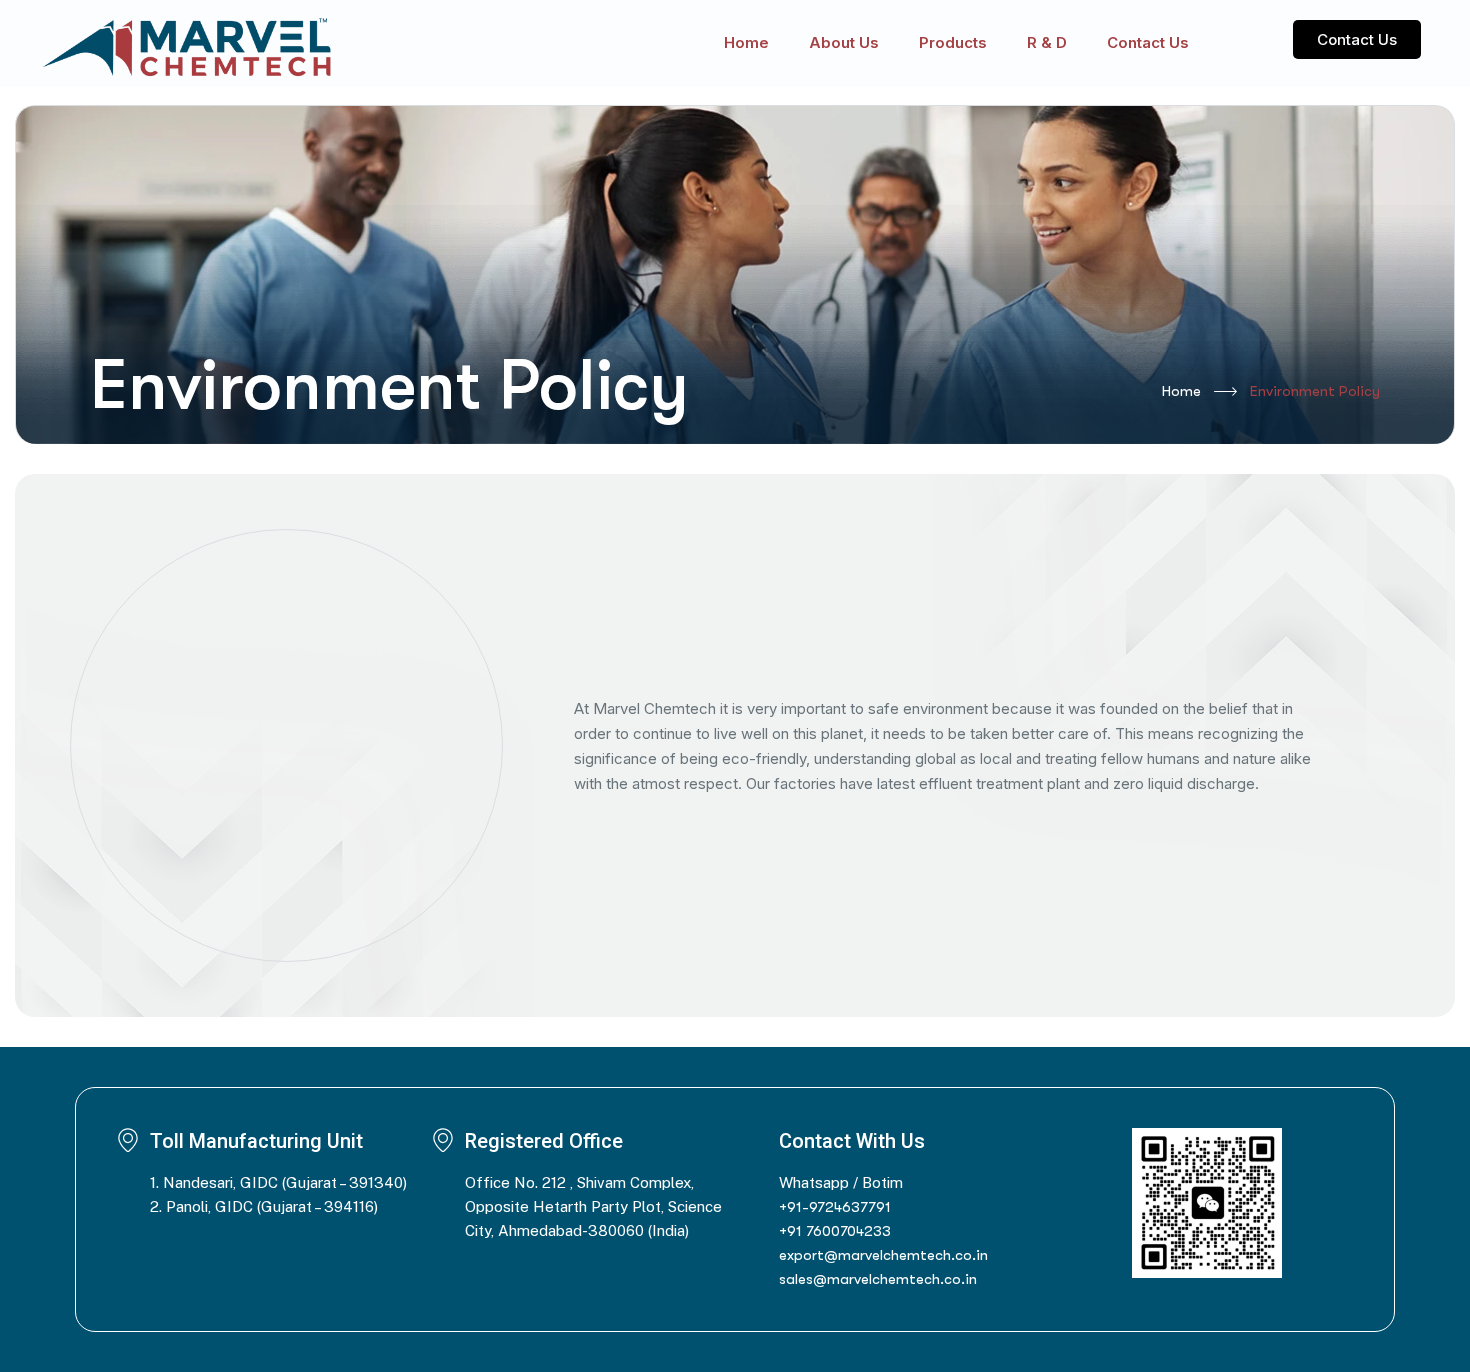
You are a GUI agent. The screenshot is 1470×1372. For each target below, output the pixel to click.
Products (953, 42)
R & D (1047, 42)
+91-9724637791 (835, 1207)
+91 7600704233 (835, 1231)
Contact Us (1148, 42)
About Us (844, 42)
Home (746, 42)
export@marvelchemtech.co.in (883, 1255)
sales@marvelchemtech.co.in (878, 1279)
